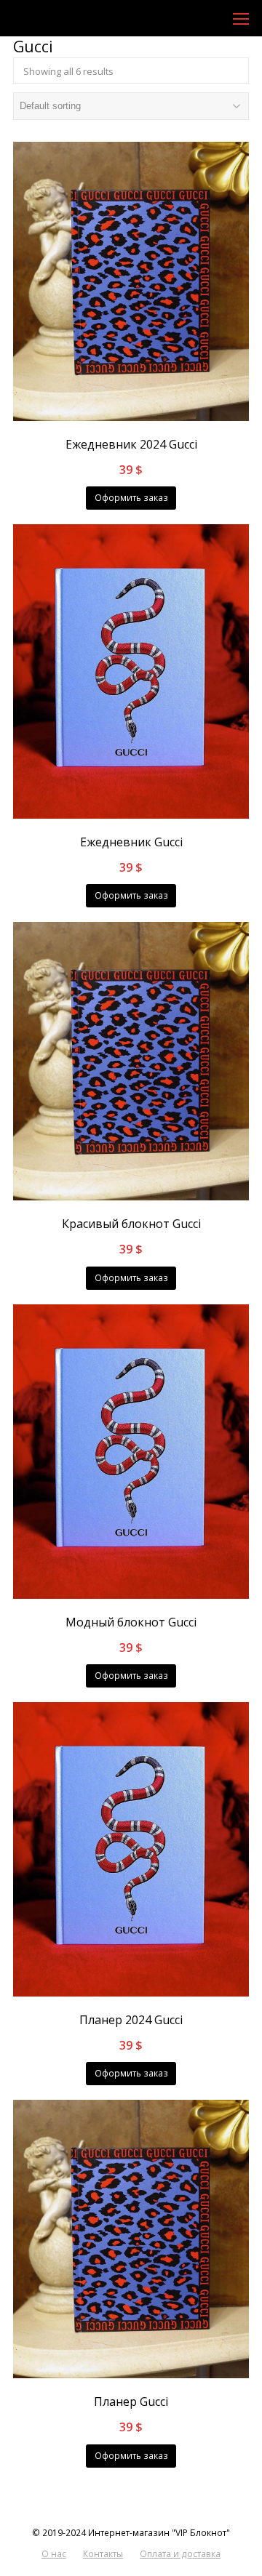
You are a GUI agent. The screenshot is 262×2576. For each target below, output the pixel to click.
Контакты (103, 2554)
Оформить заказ (131, 498)
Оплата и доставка (180, 2554)
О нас (54, 2554)
